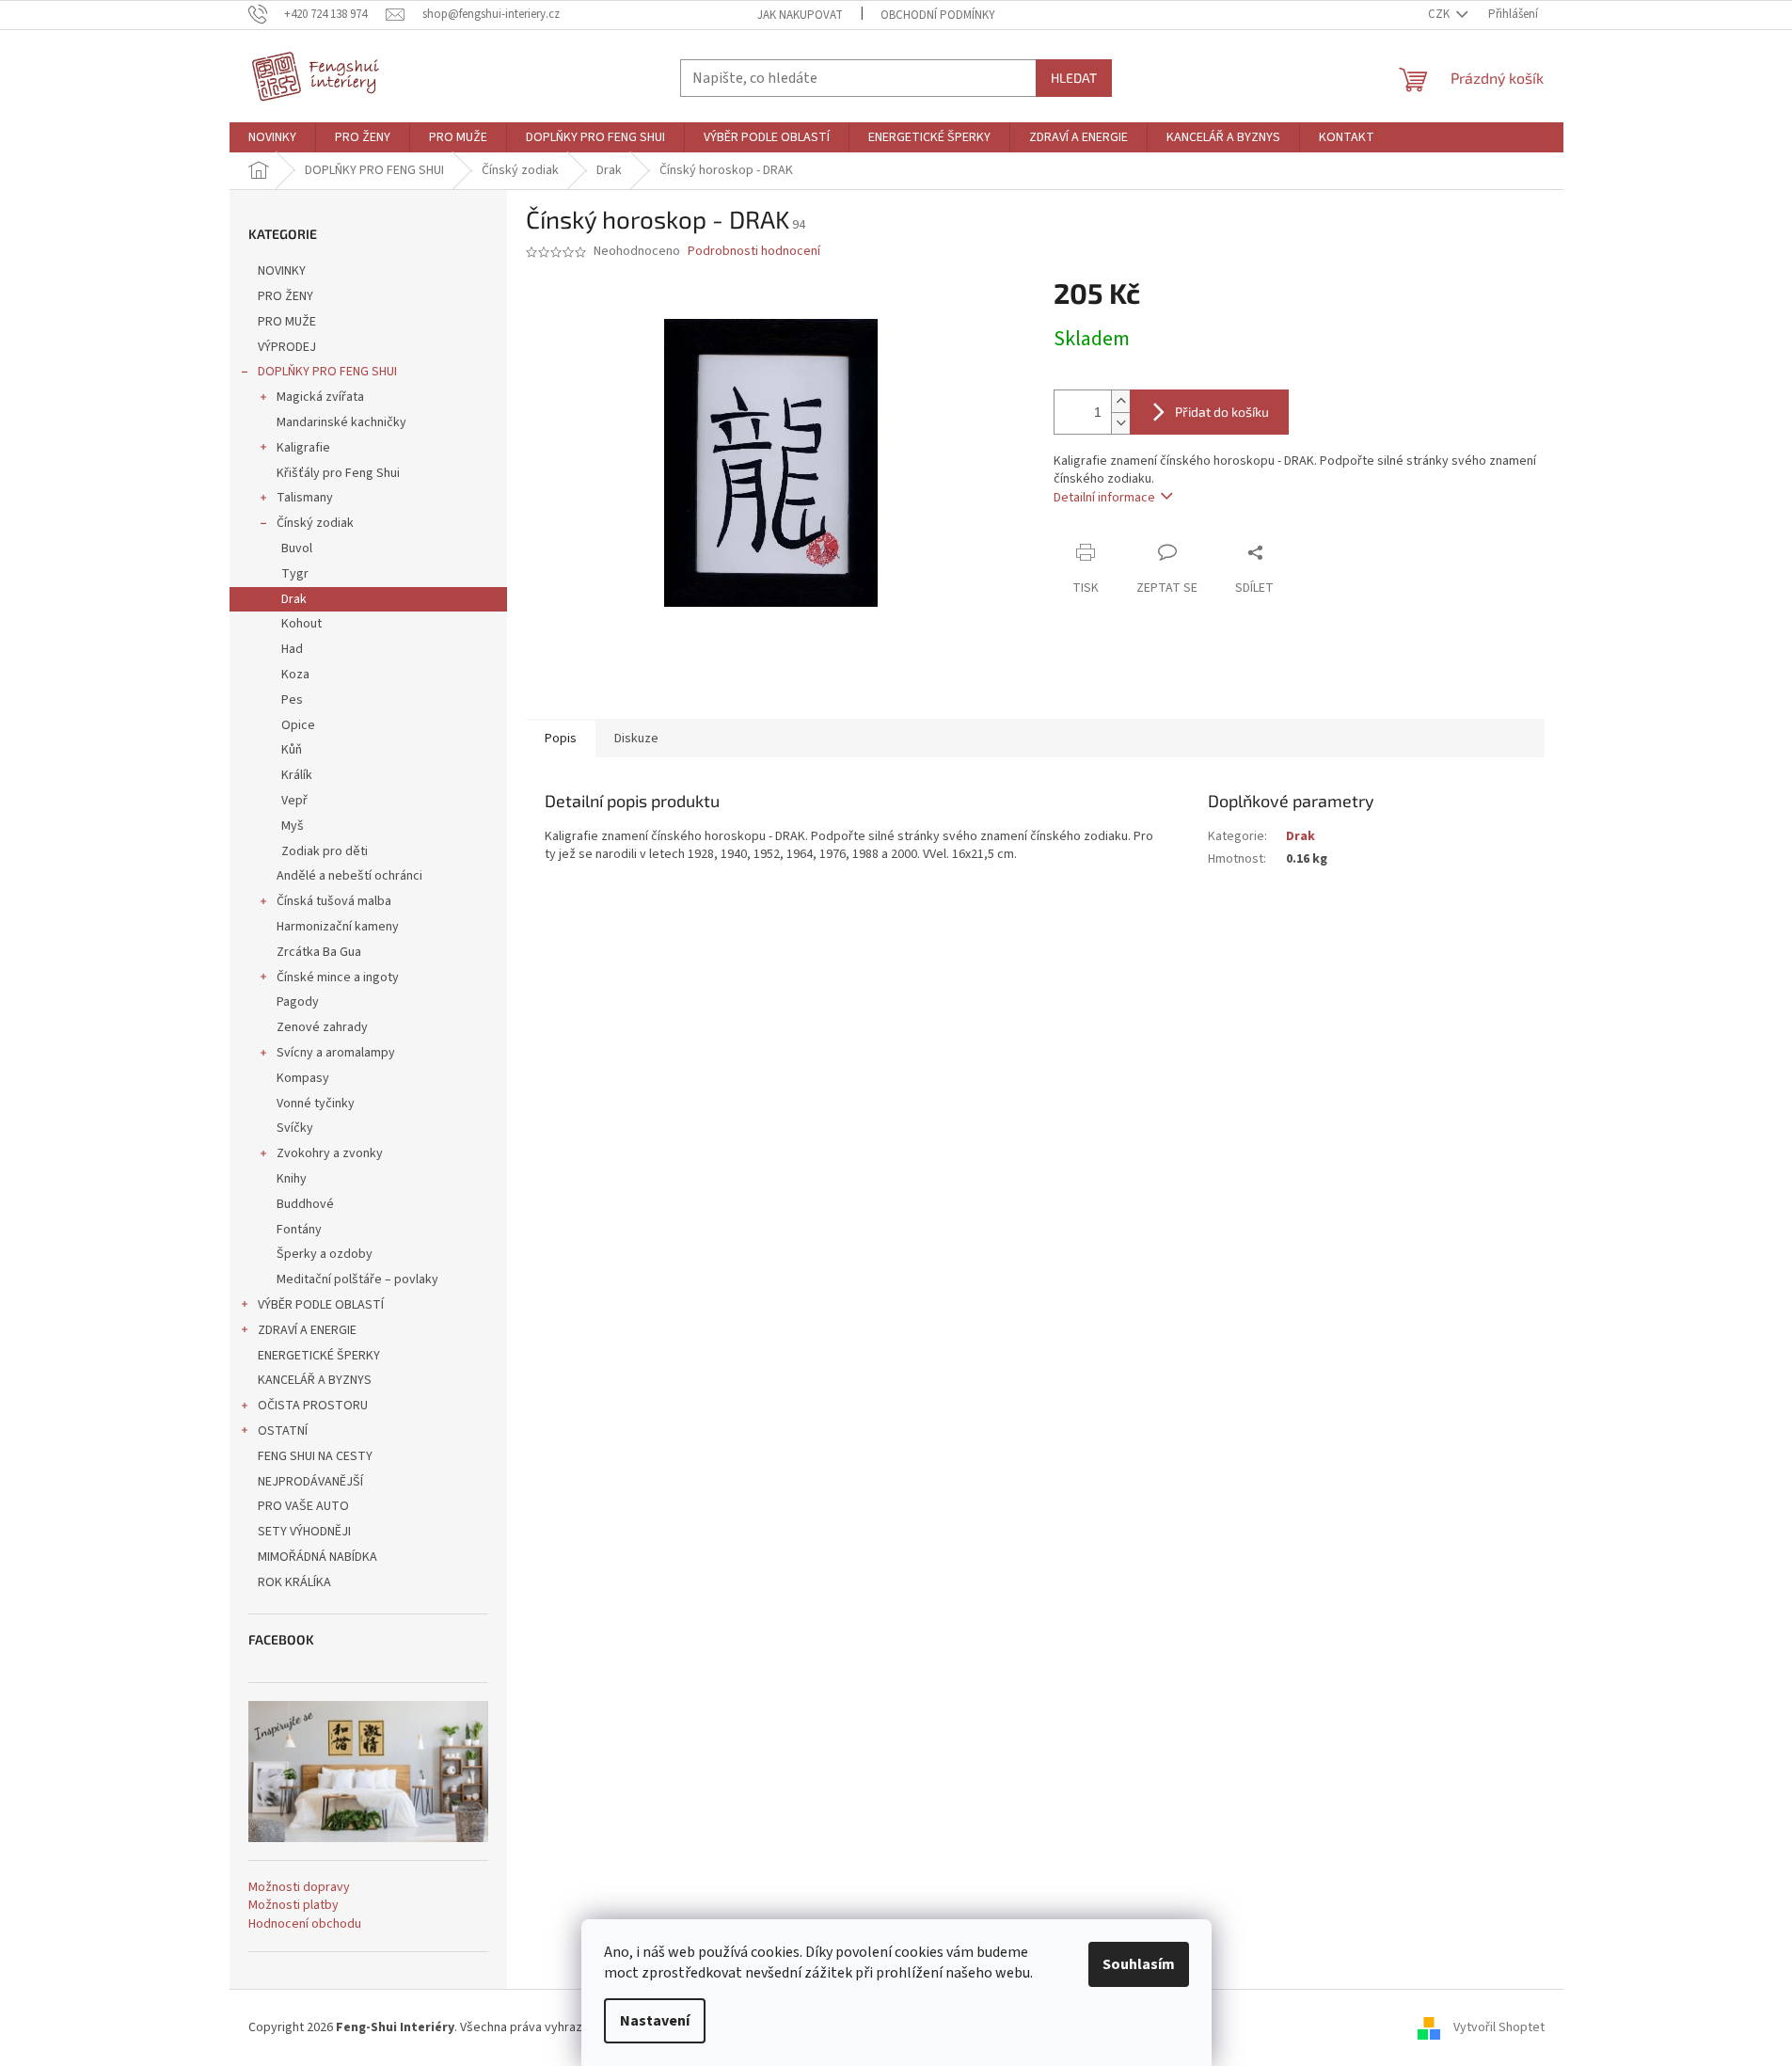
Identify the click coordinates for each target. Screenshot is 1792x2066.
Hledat (1074, 78)
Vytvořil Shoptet (1499, 2027)
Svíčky (295, 1128)
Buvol (297, 548)
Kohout (301, 624)
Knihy (292, 1179)
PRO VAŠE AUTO (303, 1506)
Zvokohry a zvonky (330, 1153)
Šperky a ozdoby (325, 1254)
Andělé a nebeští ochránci (349, 876)
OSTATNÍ (283, 1431)
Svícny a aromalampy (336, 1053)
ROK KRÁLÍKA (294, 1582)
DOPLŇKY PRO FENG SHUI (327, 372)
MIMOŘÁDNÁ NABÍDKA (317, 1557)
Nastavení (655, 2021)
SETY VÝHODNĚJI (304, 1532)
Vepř (294, 801)
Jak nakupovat (800, 15)
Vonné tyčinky (316, 1104)
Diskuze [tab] (636, 739)
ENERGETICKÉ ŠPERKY (319, 1356)
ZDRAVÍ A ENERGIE (307, 1330)
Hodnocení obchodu (305, 1924)
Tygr (295, 574)
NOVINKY (282, 271)
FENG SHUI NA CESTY (315, 1456)
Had (292, 649)
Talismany (305, 498)
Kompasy (303, 1078)
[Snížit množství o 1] (1120, 423)
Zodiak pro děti (325, 851)
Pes (292, 700)
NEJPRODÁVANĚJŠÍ (310, 1482)
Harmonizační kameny (338, 927)
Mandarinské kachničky (341, 422)
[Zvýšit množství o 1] (1120, 401)
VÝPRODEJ (287, 347)
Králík (297, 775)
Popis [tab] (561, 739)
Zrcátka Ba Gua (319, 952)
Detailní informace (1104, 498)
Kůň (292, 750)
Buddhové (305, 1204)
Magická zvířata (320, 397)
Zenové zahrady (322, 1027)
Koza (295, 675)
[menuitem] (272, 137)
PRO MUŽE (287, 322)
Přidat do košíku (1222, 412)
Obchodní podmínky (938, 15)
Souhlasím (1139, 1964)
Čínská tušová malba (334, 901)
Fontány (299, 1230)
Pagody (298, 1002)
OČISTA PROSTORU (313, 1406)
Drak (294, 599)
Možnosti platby (293, 1906)
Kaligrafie (303, 448)
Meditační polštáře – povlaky (357, 1279)
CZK (1440, 14)
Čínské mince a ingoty (338, 977)
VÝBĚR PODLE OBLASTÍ (321, 1305)
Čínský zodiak (315, 523)
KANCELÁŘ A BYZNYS (315, 1380)
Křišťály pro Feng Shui (338, 473)
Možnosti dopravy (299, 1888)
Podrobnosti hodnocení (754, 252)
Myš (293, 826)
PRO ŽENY (285, 296)
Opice (298, 725)
